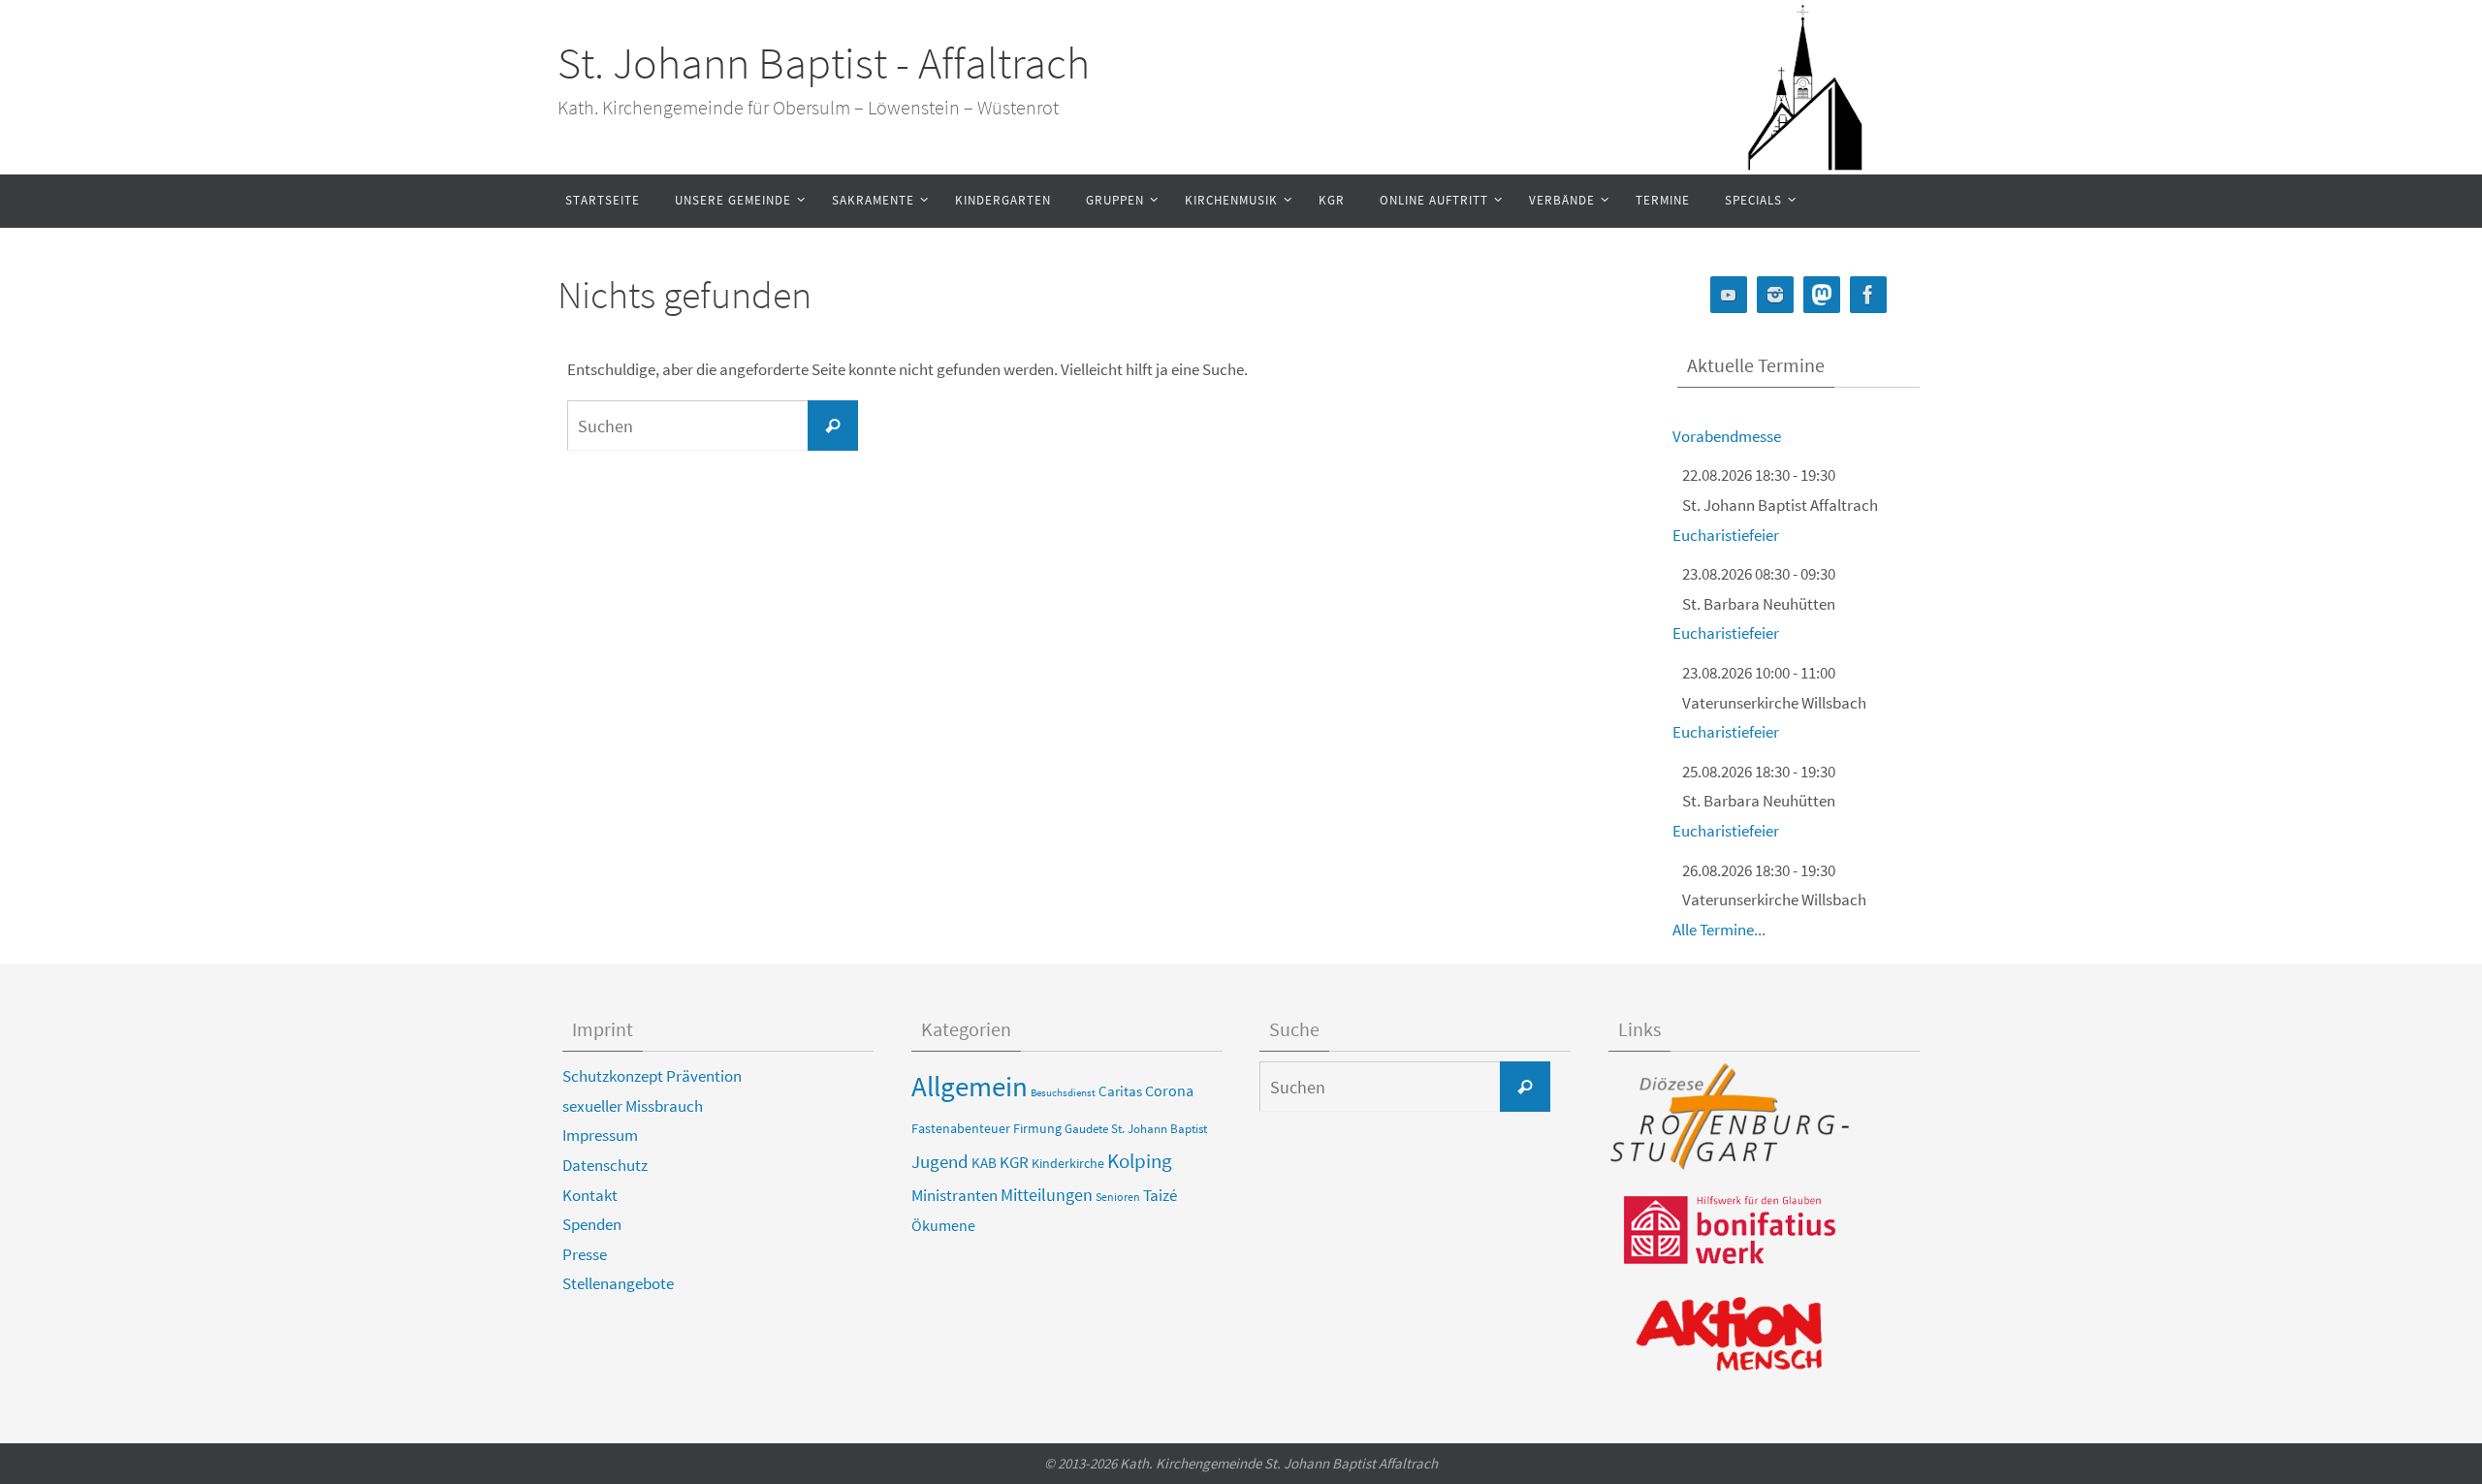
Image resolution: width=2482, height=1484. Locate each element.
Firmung (1037, 1128)
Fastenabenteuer (961, 1128)
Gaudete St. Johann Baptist (1136, 1129)
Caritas (1120, 1091)
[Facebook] (1868, 295)
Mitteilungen (1047, 1195)
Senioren (1118, 1197)
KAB (984, 1163)
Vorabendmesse (1727, 436)
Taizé (1160, 1195)
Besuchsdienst (1063, 1093)
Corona (1169, 1090)
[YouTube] (1729, 295)
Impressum (600, 1135)
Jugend (940, 1161)
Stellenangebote (618, 1283)
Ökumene (943, 1225)
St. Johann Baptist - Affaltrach (824, 63)
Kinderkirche (1068, 1163)
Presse (585, 1254)
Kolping (1140, 1161)
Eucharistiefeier (1726, 535)
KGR (1014, 1163)
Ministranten (955, 1195)
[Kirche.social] (1822, 295)
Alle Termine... (1719, 930)
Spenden (592, 1224)
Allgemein (970, 1086)
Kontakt (590, 1195)
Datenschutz (605, 1165)
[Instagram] (1775, 295)
